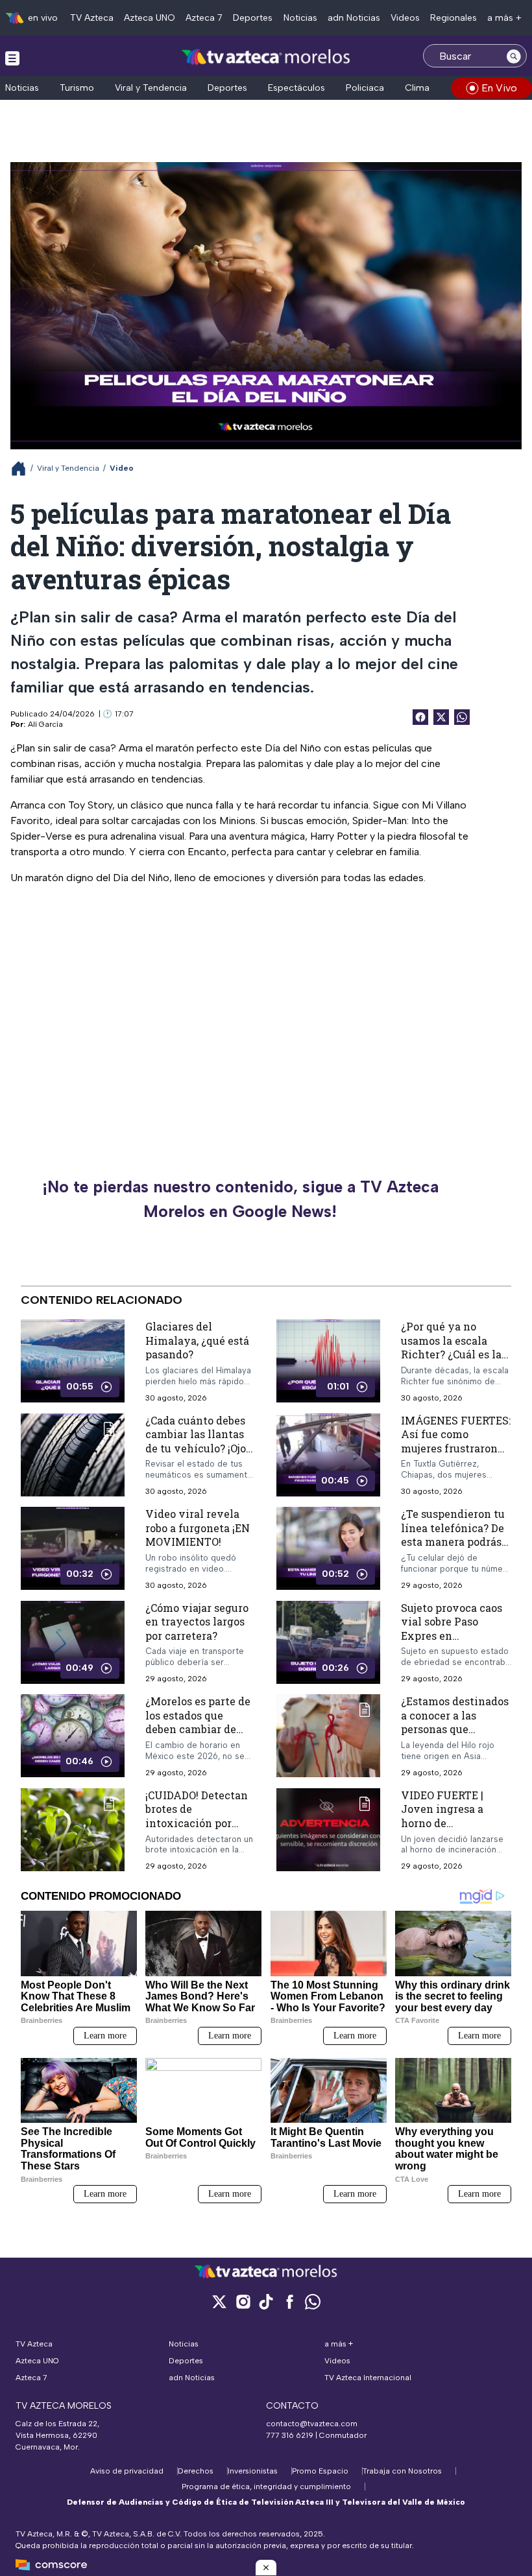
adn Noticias (354, 18)
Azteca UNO (150, 18)
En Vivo (499, 88)
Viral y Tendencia (151, 88)
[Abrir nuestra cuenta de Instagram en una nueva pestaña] (243, 2301)
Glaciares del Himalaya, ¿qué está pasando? (197, 1340)
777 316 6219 (290, 2435)
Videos (405, 18)
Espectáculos (296, 88)
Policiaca (365, 88)
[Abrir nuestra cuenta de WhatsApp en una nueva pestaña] (313, 2301)
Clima (417, 88)
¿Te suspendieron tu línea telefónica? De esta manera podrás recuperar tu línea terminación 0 (453, 1542)
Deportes (253, 18)
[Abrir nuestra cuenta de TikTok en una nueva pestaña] (266, 2301)
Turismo (77, 88)
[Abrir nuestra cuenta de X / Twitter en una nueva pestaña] (219, 2301)
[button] (266, 2568)
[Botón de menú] (12, 58)
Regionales (453, 18)
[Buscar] (514, 56)
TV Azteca (92, 18)
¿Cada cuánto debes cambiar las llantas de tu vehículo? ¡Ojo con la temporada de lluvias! (198, 1448)
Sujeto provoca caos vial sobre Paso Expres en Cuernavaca (452, 1629)
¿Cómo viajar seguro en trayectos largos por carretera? (197, 1622)
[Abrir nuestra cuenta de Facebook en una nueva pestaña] (289, 2301)
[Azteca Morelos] (266, 57)
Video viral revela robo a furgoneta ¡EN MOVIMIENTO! (198, 1528)
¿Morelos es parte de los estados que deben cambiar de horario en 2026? (198, 1723)
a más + (504, 18)
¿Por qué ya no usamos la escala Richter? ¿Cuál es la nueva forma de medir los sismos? (451, 1354)
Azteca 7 (204, 18)
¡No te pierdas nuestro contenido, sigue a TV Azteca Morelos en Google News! (240, 1199)
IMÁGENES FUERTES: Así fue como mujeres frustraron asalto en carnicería (456, 1441)
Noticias (300, 18)
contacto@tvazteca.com (312, 2424)
